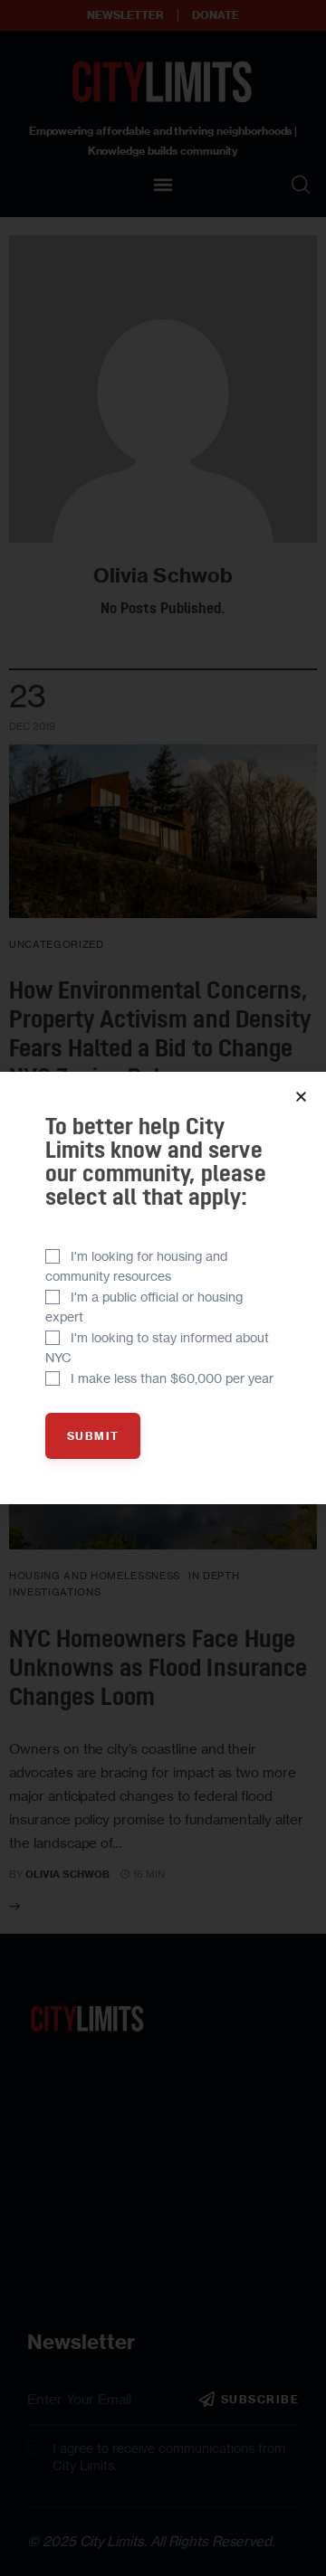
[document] (163, 1288)
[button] (301, 1097)
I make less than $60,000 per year (172, 1378)
